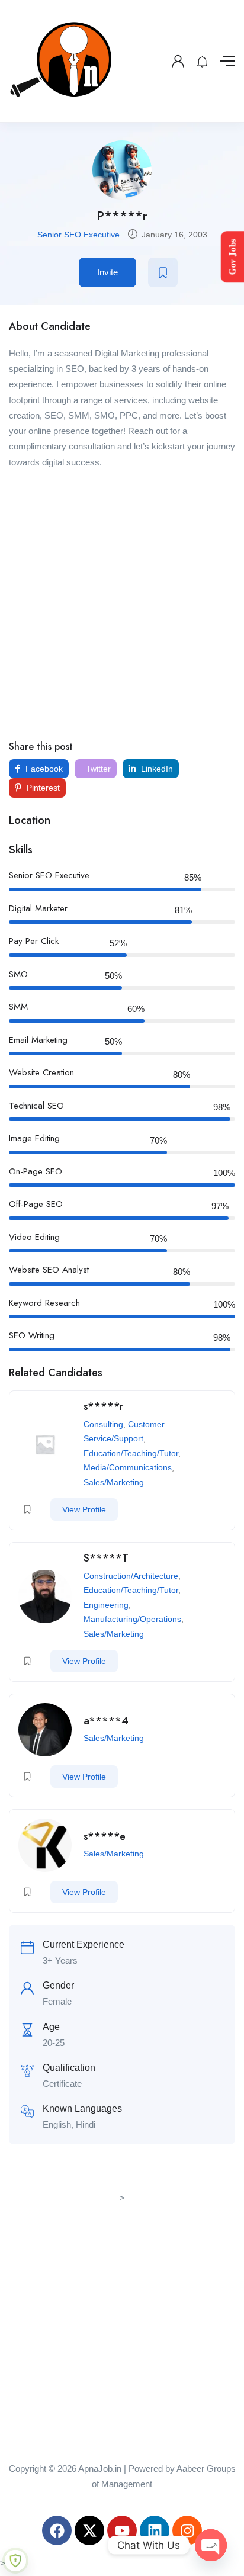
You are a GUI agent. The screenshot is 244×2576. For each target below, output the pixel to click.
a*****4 (106, 1721)
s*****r (104, 1406)
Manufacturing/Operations (132, 1619)
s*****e (105, 1836)
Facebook (43, 769)
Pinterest (42, 788)
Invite (107, 272)
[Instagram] (187, 2530)
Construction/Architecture (131, 1576)
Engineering (106, 1605)
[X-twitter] (89, 2530)
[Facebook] (57, 2530)
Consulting (103, 1424)
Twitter (97, 769)
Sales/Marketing (114, 1482)
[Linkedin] (155, 2530)
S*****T (106, 1558)
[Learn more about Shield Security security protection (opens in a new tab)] (15, 2561)
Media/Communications (128, 1467)
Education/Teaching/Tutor (131, 1453)
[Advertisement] (122, 604)
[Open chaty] (211, 2545)
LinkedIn (156, 769)
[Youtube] (122, 2530)
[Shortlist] (163, 272)
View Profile (84, 1509)
